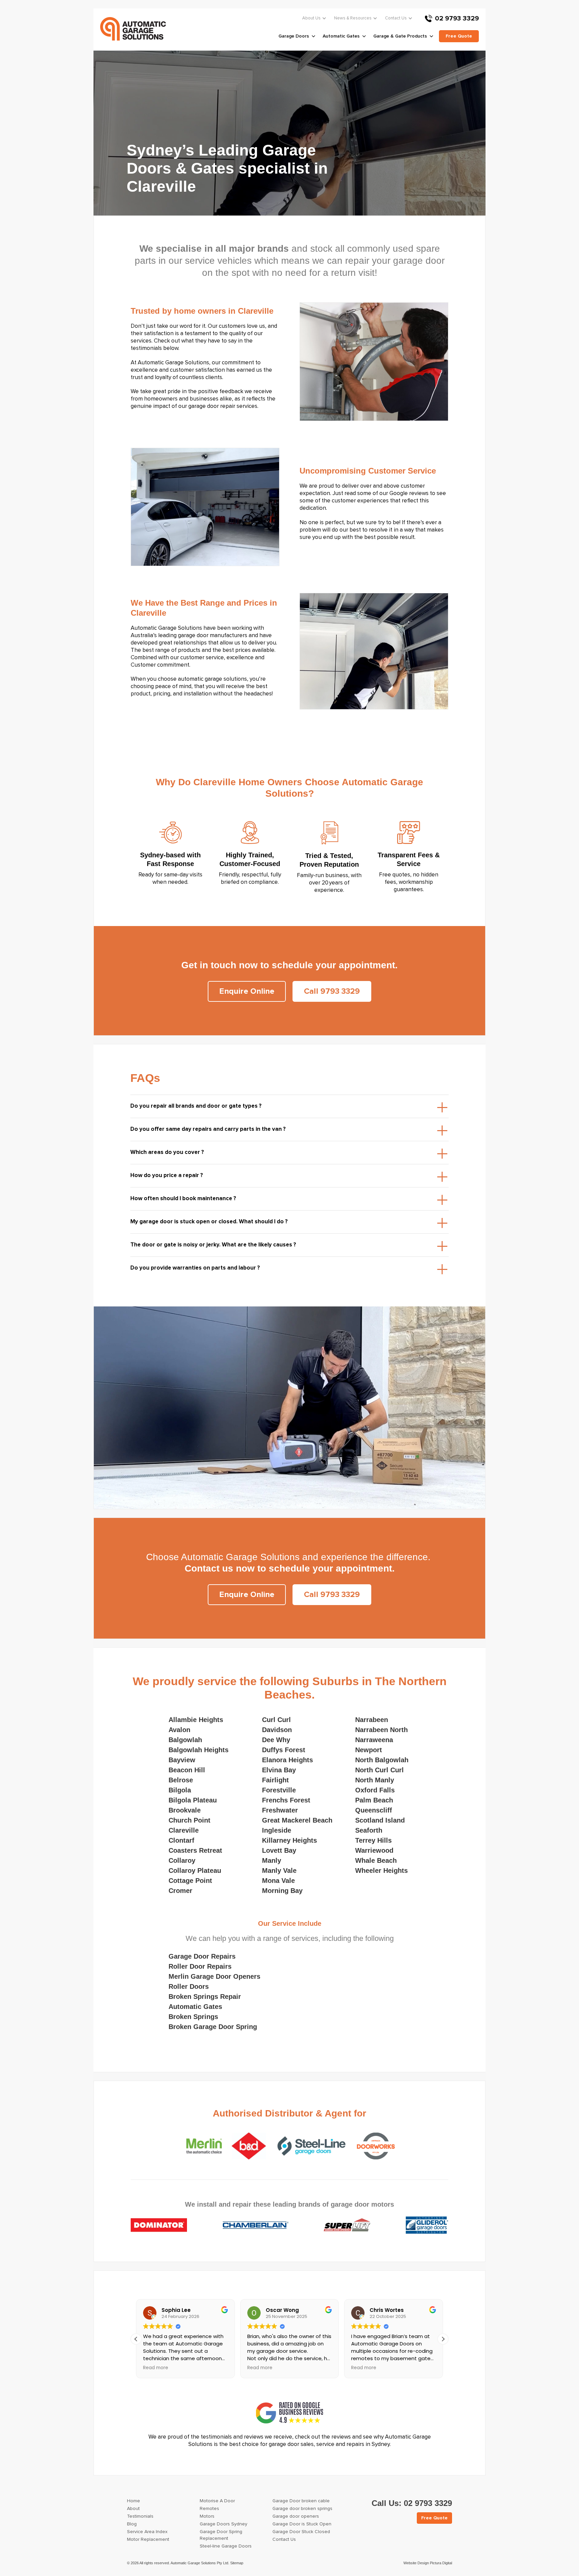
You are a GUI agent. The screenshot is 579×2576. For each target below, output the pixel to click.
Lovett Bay (279, 1850)
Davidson (277, 1730)
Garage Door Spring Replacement (221, 2535)
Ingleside (277, 1830)
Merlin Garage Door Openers (214, 1976)
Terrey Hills (373, 1840)
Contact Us (396, 18)
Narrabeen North (381, 1730)
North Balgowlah (382, 1760)
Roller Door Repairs (200, 1966)
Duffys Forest (284, 1750)
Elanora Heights (287, 1760)
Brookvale (185, 1810)
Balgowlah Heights (199, 1750)
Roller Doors (189, 1986)
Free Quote (434, 2518)
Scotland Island (380, 1820)
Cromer (180, 1891)
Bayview (182, 1760)
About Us (311, 18)
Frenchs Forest (286, 1800)
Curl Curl (276, 1720)
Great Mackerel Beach (297, 1820)
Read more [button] (156, 2368)
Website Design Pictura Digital (428, 2563)
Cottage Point (190, 1881)
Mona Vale (278, 1881)
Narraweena (374, 1740)
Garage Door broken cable (301, 2501)
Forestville (279, 1790)
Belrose (181, 1780)
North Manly (375, 1780)
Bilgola (180, 1790)
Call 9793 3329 (332, 991)
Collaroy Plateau (195, 1870)
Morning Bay (282, 1891)
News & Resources (353, 18)
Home (134, 2501)
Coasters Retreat (195, 1850)
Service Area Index (147, 2532)
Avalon (179, 1730)
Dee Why (276, 1740)
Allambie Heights (196, 1720)
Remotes (209, 2509)
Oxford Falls (375, 1790)
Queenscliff (374, 1810)
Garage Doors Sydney (223, 2524)
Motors (207, 2516)
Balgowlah (185, 1740)
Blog (132, 2524)
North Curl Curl (379, 1770)
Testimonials (140, 2516)
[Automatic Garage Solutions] (133, 29)
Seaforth (369, 1830)
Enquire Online (247, 991)
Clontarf (181, 1840)
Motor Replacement (148, 2539)
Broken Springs (193, 2017)
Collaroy (182, 1860)
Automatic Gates (195, 2007)
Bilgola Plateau (193, 1800)
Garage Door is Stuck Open (302, 2524)
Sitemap (237, 2563)
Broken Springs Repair (205, 1997)
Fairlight (275, 1780)
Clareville (184, 1830)
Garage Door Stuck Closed (301, 2532)
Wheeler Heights (381, 1870)
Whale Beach (376, 1860)
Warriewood (374, 1850)
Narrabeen (372, 1720)
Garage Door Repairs (202, 1956)
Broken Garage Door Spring (213, 2027)
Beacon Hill (187, 1770)
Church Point (189, 1820)
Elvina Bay (279, 1770)
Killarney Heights (289, 1840)
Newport (369, 1750)
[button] (443, 2339)
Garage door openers (296, 2516)
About (133, 2509)
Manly (272, 1860)
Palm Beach (374, 1800)
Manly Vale (279, 1870)
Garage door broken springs (302, 2509)
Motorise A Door (217, 2501)
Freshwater (280, 1810)
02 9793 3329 (457, 18)
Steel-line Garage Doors (226, 2546)
